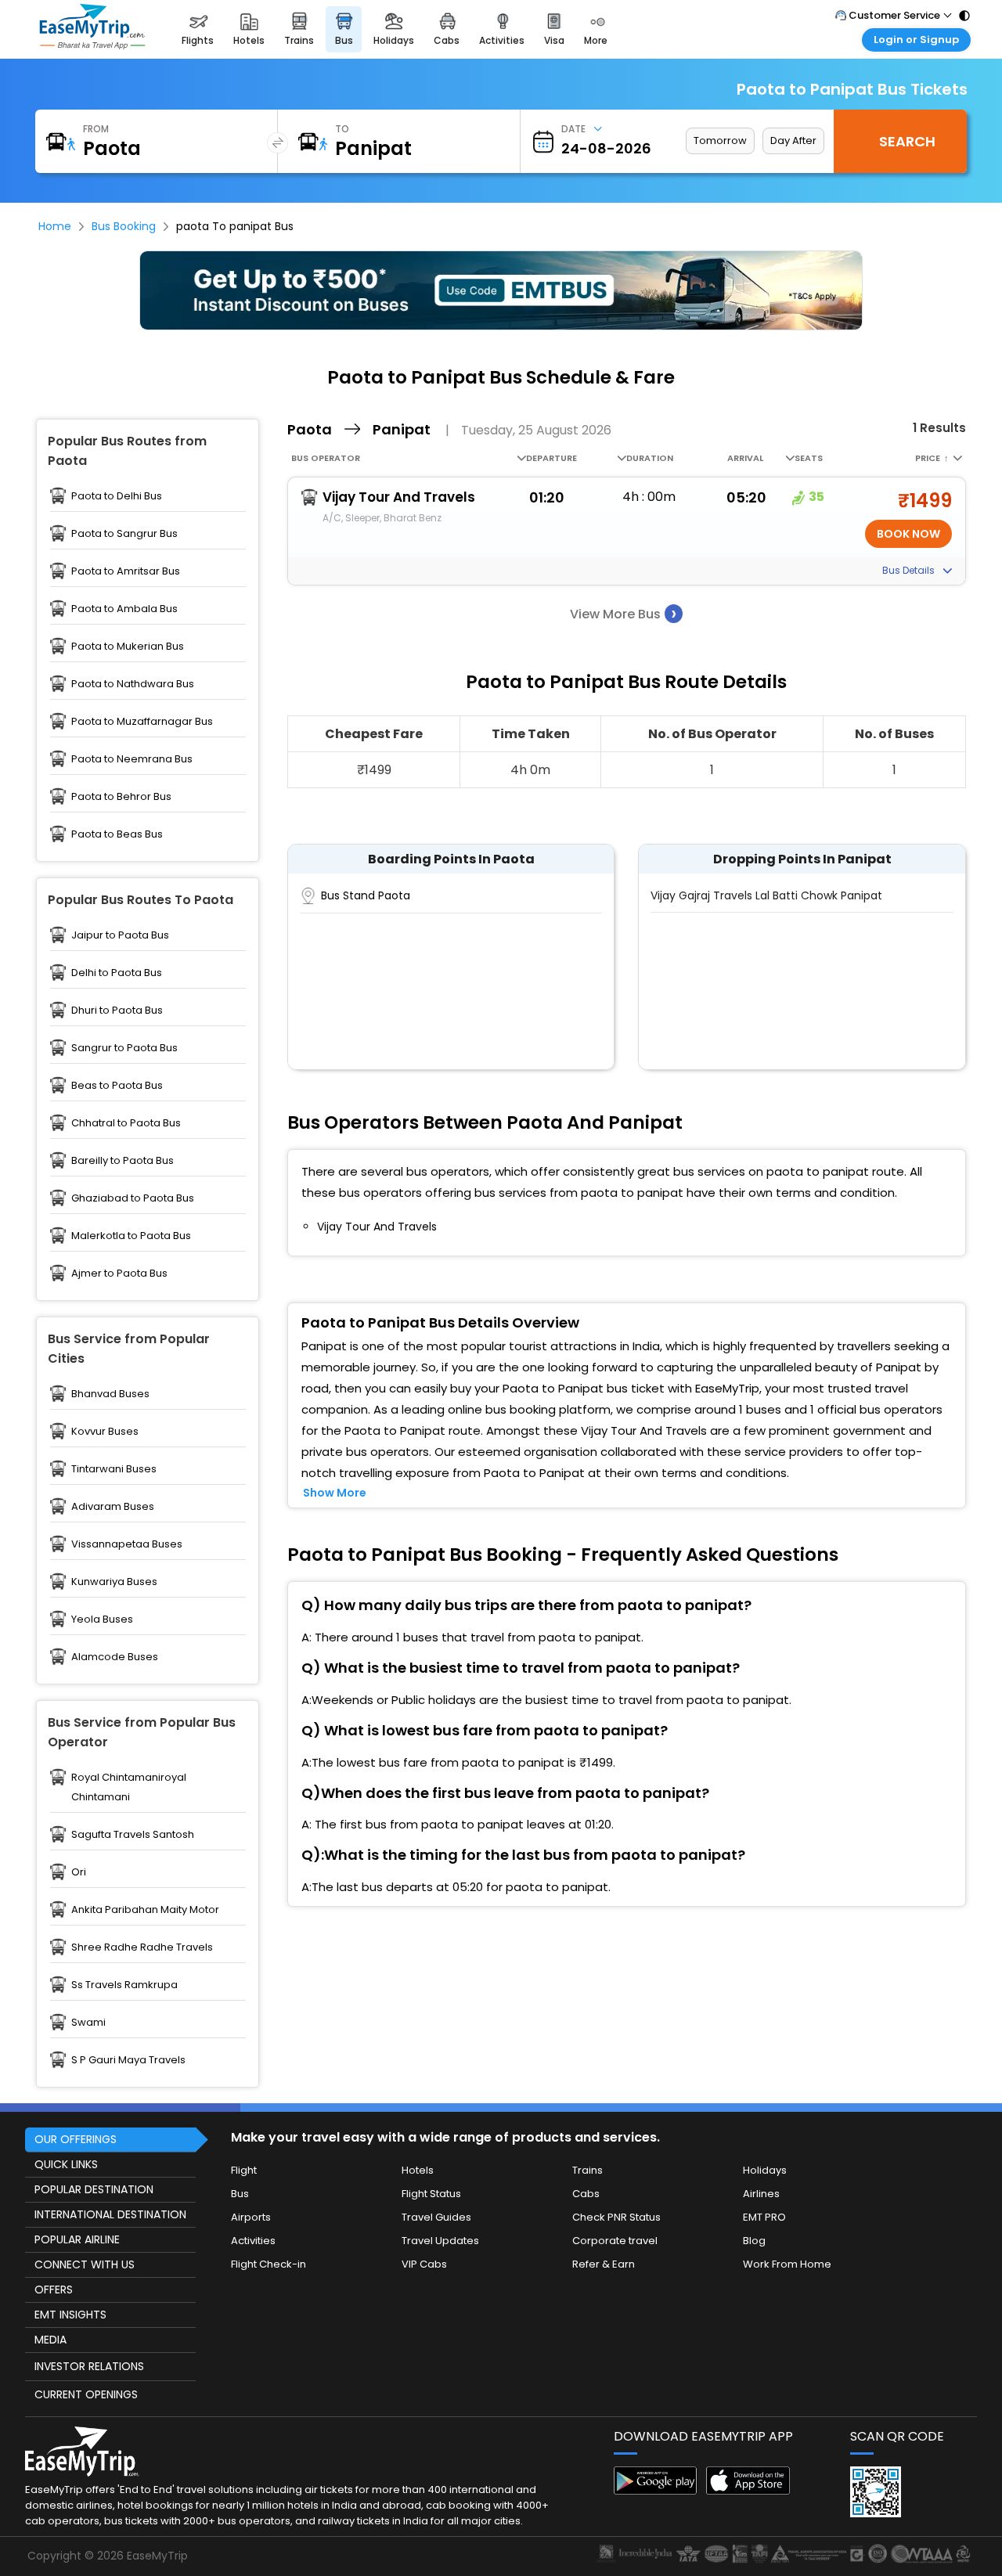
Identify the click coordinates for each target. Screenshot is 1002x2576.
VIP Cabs (424, 2264)
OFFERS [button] (54, 2290)
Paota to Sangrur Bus (124, 533)
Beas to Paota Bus (117, 1085)
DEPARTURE (551, 458)
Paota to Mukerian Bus (128, 646)
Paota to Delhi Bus (117, 496)
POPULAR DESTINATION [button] (94, 2189)
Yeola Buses (102, 1619)
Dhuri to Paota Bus (117, 1010)
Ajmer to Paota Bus (119, 1273)
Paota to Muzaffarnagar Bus (142, 721)
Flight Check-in (269, 2264)
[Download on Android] (656, 2490)
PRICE (932, 458)
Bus (240, 2194)
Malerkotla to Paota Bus (131, 1236)
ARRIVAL (745, 458)
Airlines (761, 2194)
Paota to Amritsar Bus (126, 571)
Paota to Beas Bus (117, 834)
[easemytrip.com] (92, 29)
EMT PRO (764, 2217)
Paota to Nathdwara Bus (133, 684)
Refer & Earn (604, 2264)
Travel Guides (436, 2217)
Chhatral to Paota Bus (126, 1123)
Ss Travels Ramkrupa (124, 1985)
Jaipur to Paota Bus (120, 935)
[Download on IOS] (748, 2490)
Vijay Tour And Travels (399, 497)
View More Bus (623, 613)
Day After (793, 141)
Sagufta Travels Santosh (133, 1834)
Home (55, 226)
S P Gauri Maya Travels (128, 2060)
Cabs (586, 2194)
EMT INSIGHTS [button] (70, 2315)
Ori (79, 1872)
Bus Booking (124, 226)
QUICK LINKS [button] (66, 2164)
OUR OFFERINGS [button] (76, 2139)
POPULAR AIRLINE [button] (77, 2239)
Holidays (765, 2170)
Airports (251, 2217)
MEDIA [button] (50, 2340)
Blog (754, 2241)
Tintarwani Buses (114, 1469)
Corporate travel (615, 2241)
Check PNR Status (616, 2217)
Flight (244, 2170)
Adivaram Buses (113, 1506)
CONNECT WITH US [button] (85, 2264)
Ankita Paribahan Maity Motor (145, 1909)
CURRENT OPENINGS (86, 2394)
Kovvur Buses (105, 1431)
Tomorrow (720, 141)
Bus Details (910, 570)
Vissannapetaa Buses (127, 1544)
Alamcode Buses (115, 1657)
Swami (88, 2022)
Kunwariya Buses (114, 1582)
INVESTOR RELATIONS (89, 2366)
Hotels (418, 2170)
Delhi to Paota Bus (117, 973)
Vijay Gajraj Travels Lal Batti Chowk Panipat (766, 895)
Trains (588, 2170)
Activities (253, 2241)
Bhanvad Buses (110, 1394)
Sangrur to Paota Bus (124, 1048)
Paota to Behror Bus (121, 796)
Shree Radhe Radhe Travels (142, 1947)
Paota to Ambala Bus (124, 609)
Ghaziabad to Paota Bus (133, 1198)
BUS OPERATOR (326, 458)
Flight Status (431, 2194)
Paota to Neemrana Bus (132, 759)
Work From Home (787, 2264)
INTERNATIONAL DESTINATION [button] (110, 2214)
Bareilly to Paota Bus (123, 1160)
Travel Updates (440, 2241)
